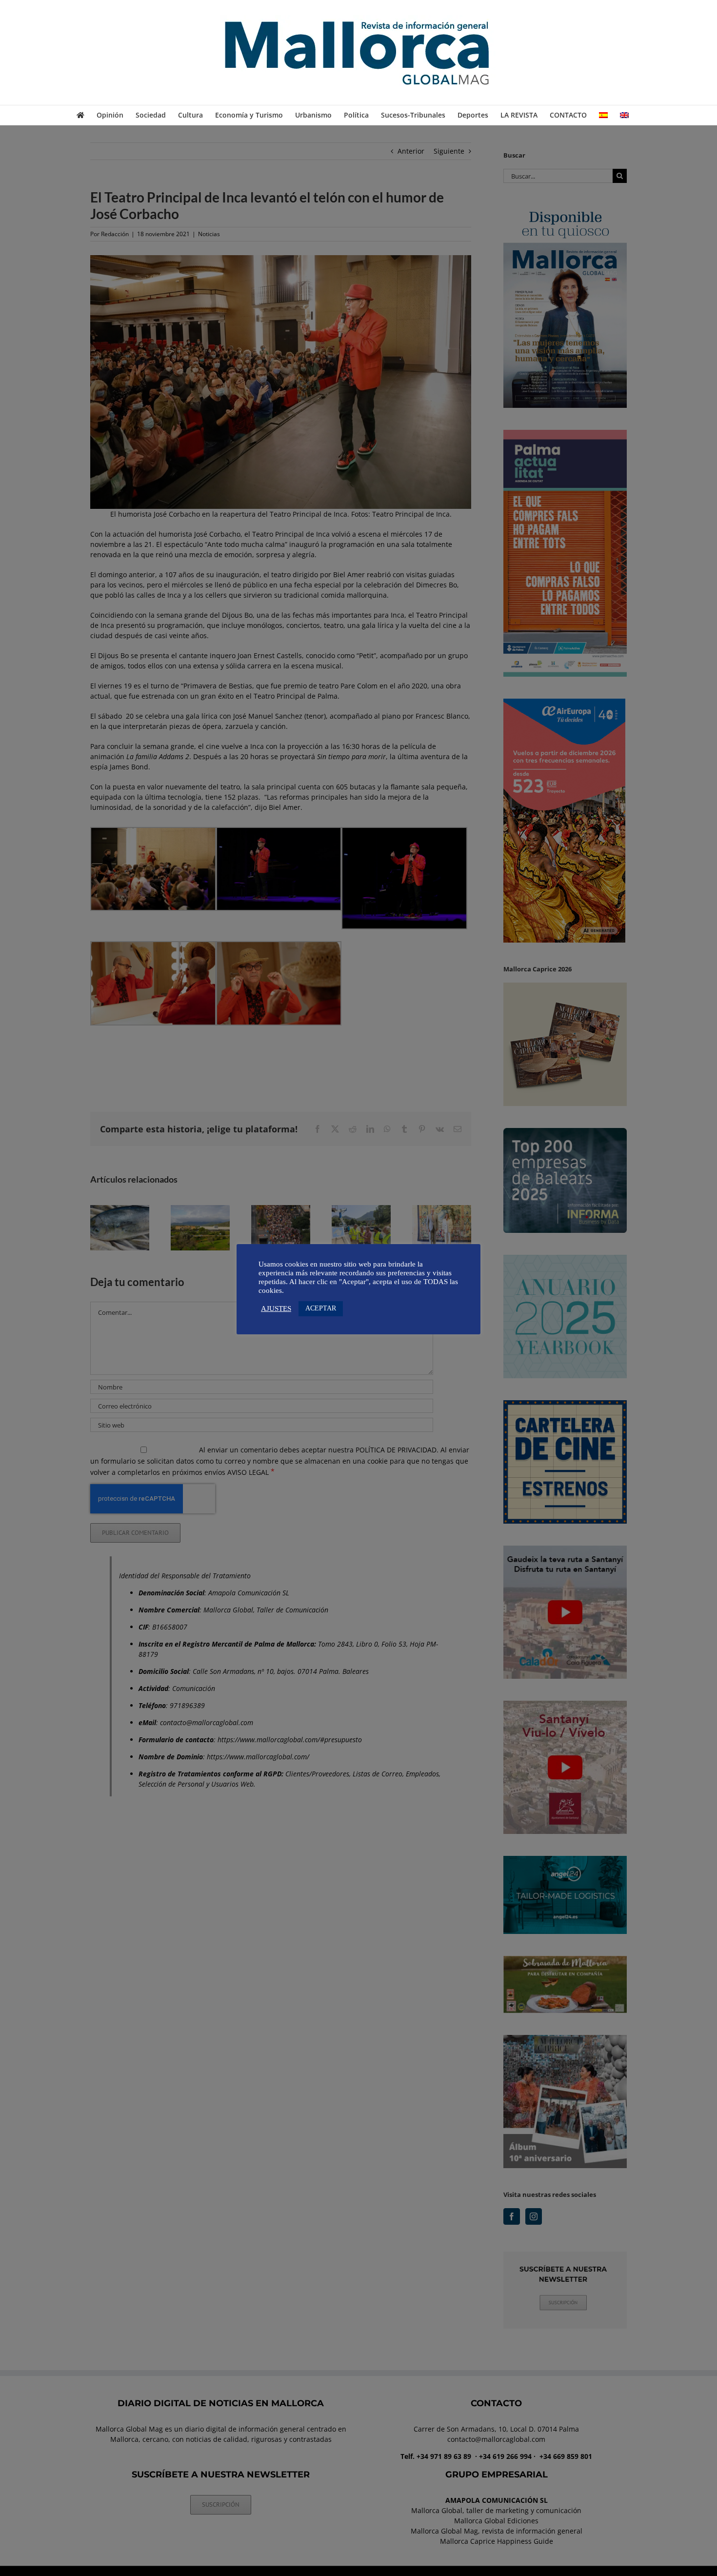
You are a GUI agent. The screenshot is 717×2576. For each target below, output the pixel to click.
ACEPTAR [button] (321, 1308)
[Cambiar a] (603, 115)
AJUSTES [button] (276, 1308)
